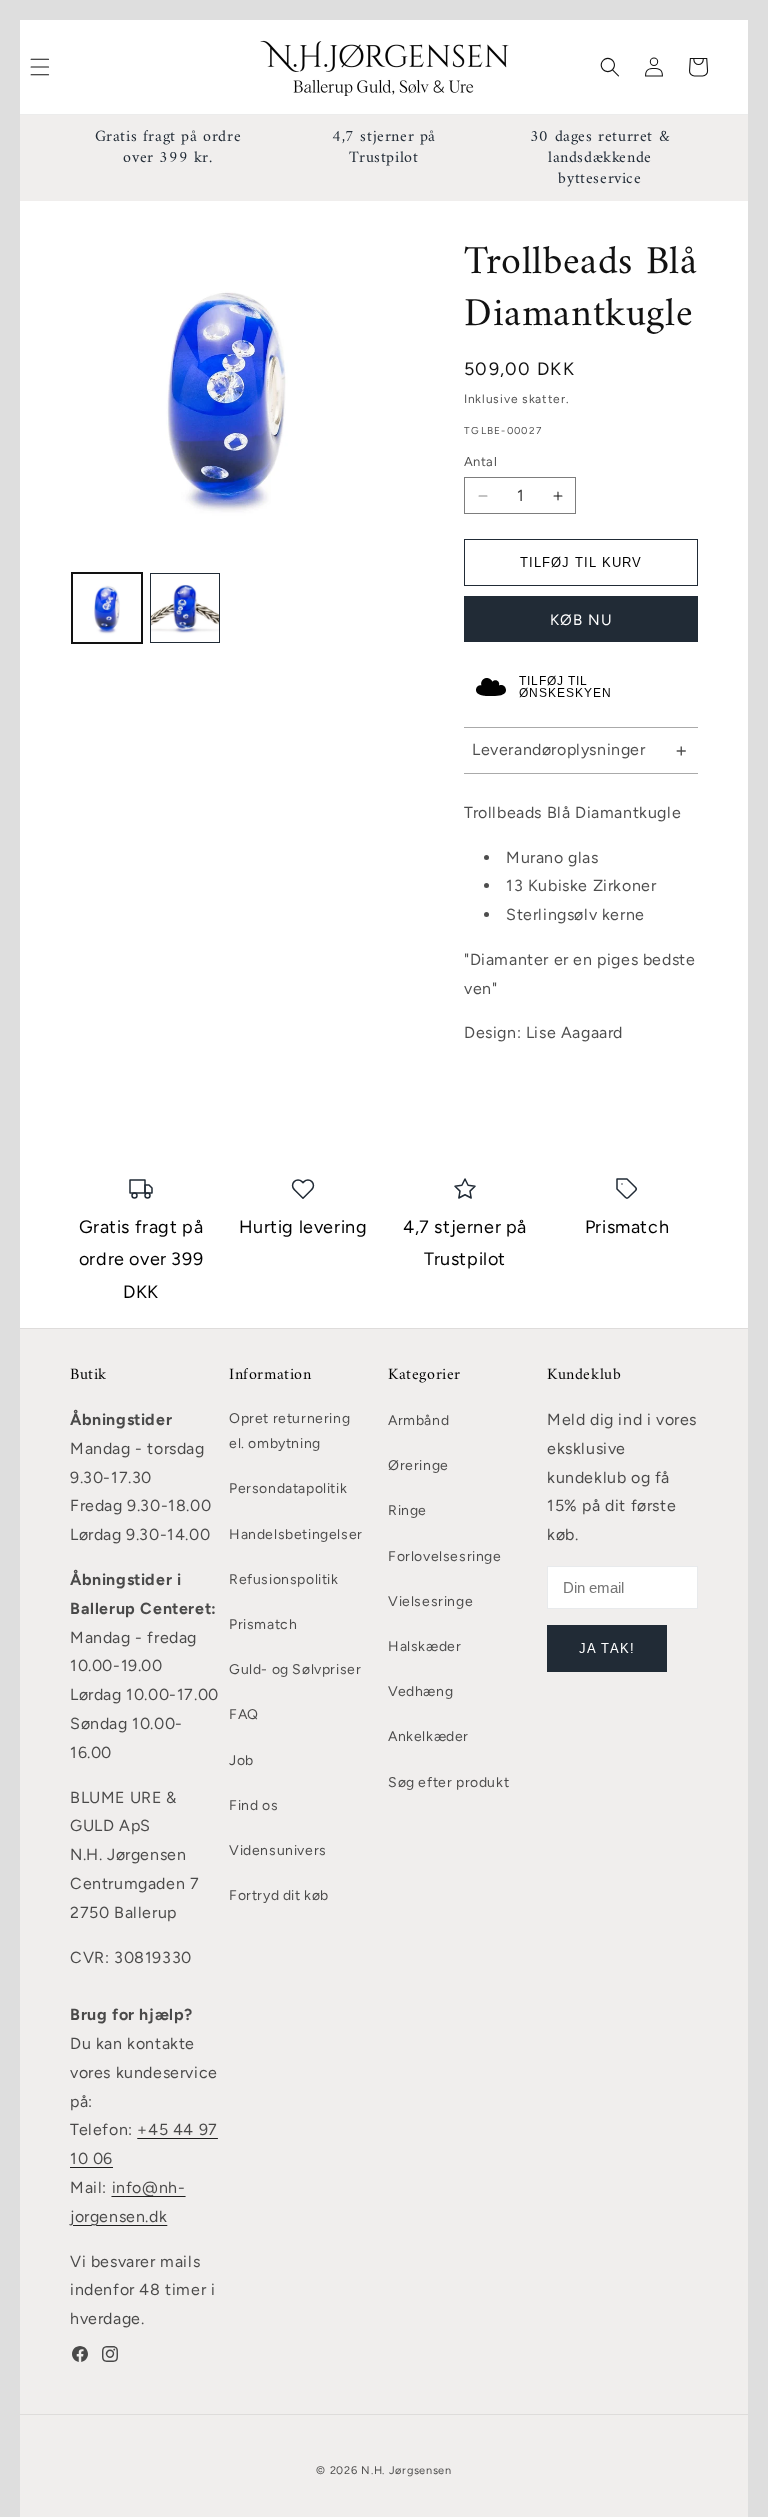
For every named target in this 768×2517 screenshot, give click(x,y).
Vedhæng (420, 1691)
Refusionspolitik (284, 1579)
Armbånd (418, 1420)
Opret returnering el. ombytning (289, 1431)
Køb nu (581, 620)
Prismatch (263, 1624)
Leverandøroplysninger (559, 749)
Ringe (407, 1510)
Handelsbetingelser (296, 1534)
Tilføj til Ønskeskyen (565, 687)
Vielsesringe (430, 1601)
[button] (610, 67)
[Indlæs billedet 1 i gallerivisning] (107, 608)
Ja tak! (606, 1648)
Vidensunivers (278, 1850)
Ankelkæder (428, 1736)
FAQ (244, 1714)
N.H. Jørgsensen (406, 2470)
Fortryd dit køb (279, 1895)
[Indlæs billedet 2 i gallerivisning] (185, 608)
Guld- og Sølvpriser (295, 1669)
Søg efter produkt (448, 1782)
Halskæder (424, 1646)
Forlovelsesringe (445, 1556)
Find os (253, 1805)
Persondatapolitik (288, 1488)
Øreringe (418, 1465)
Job (241, 1760)
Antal (480, 461)
